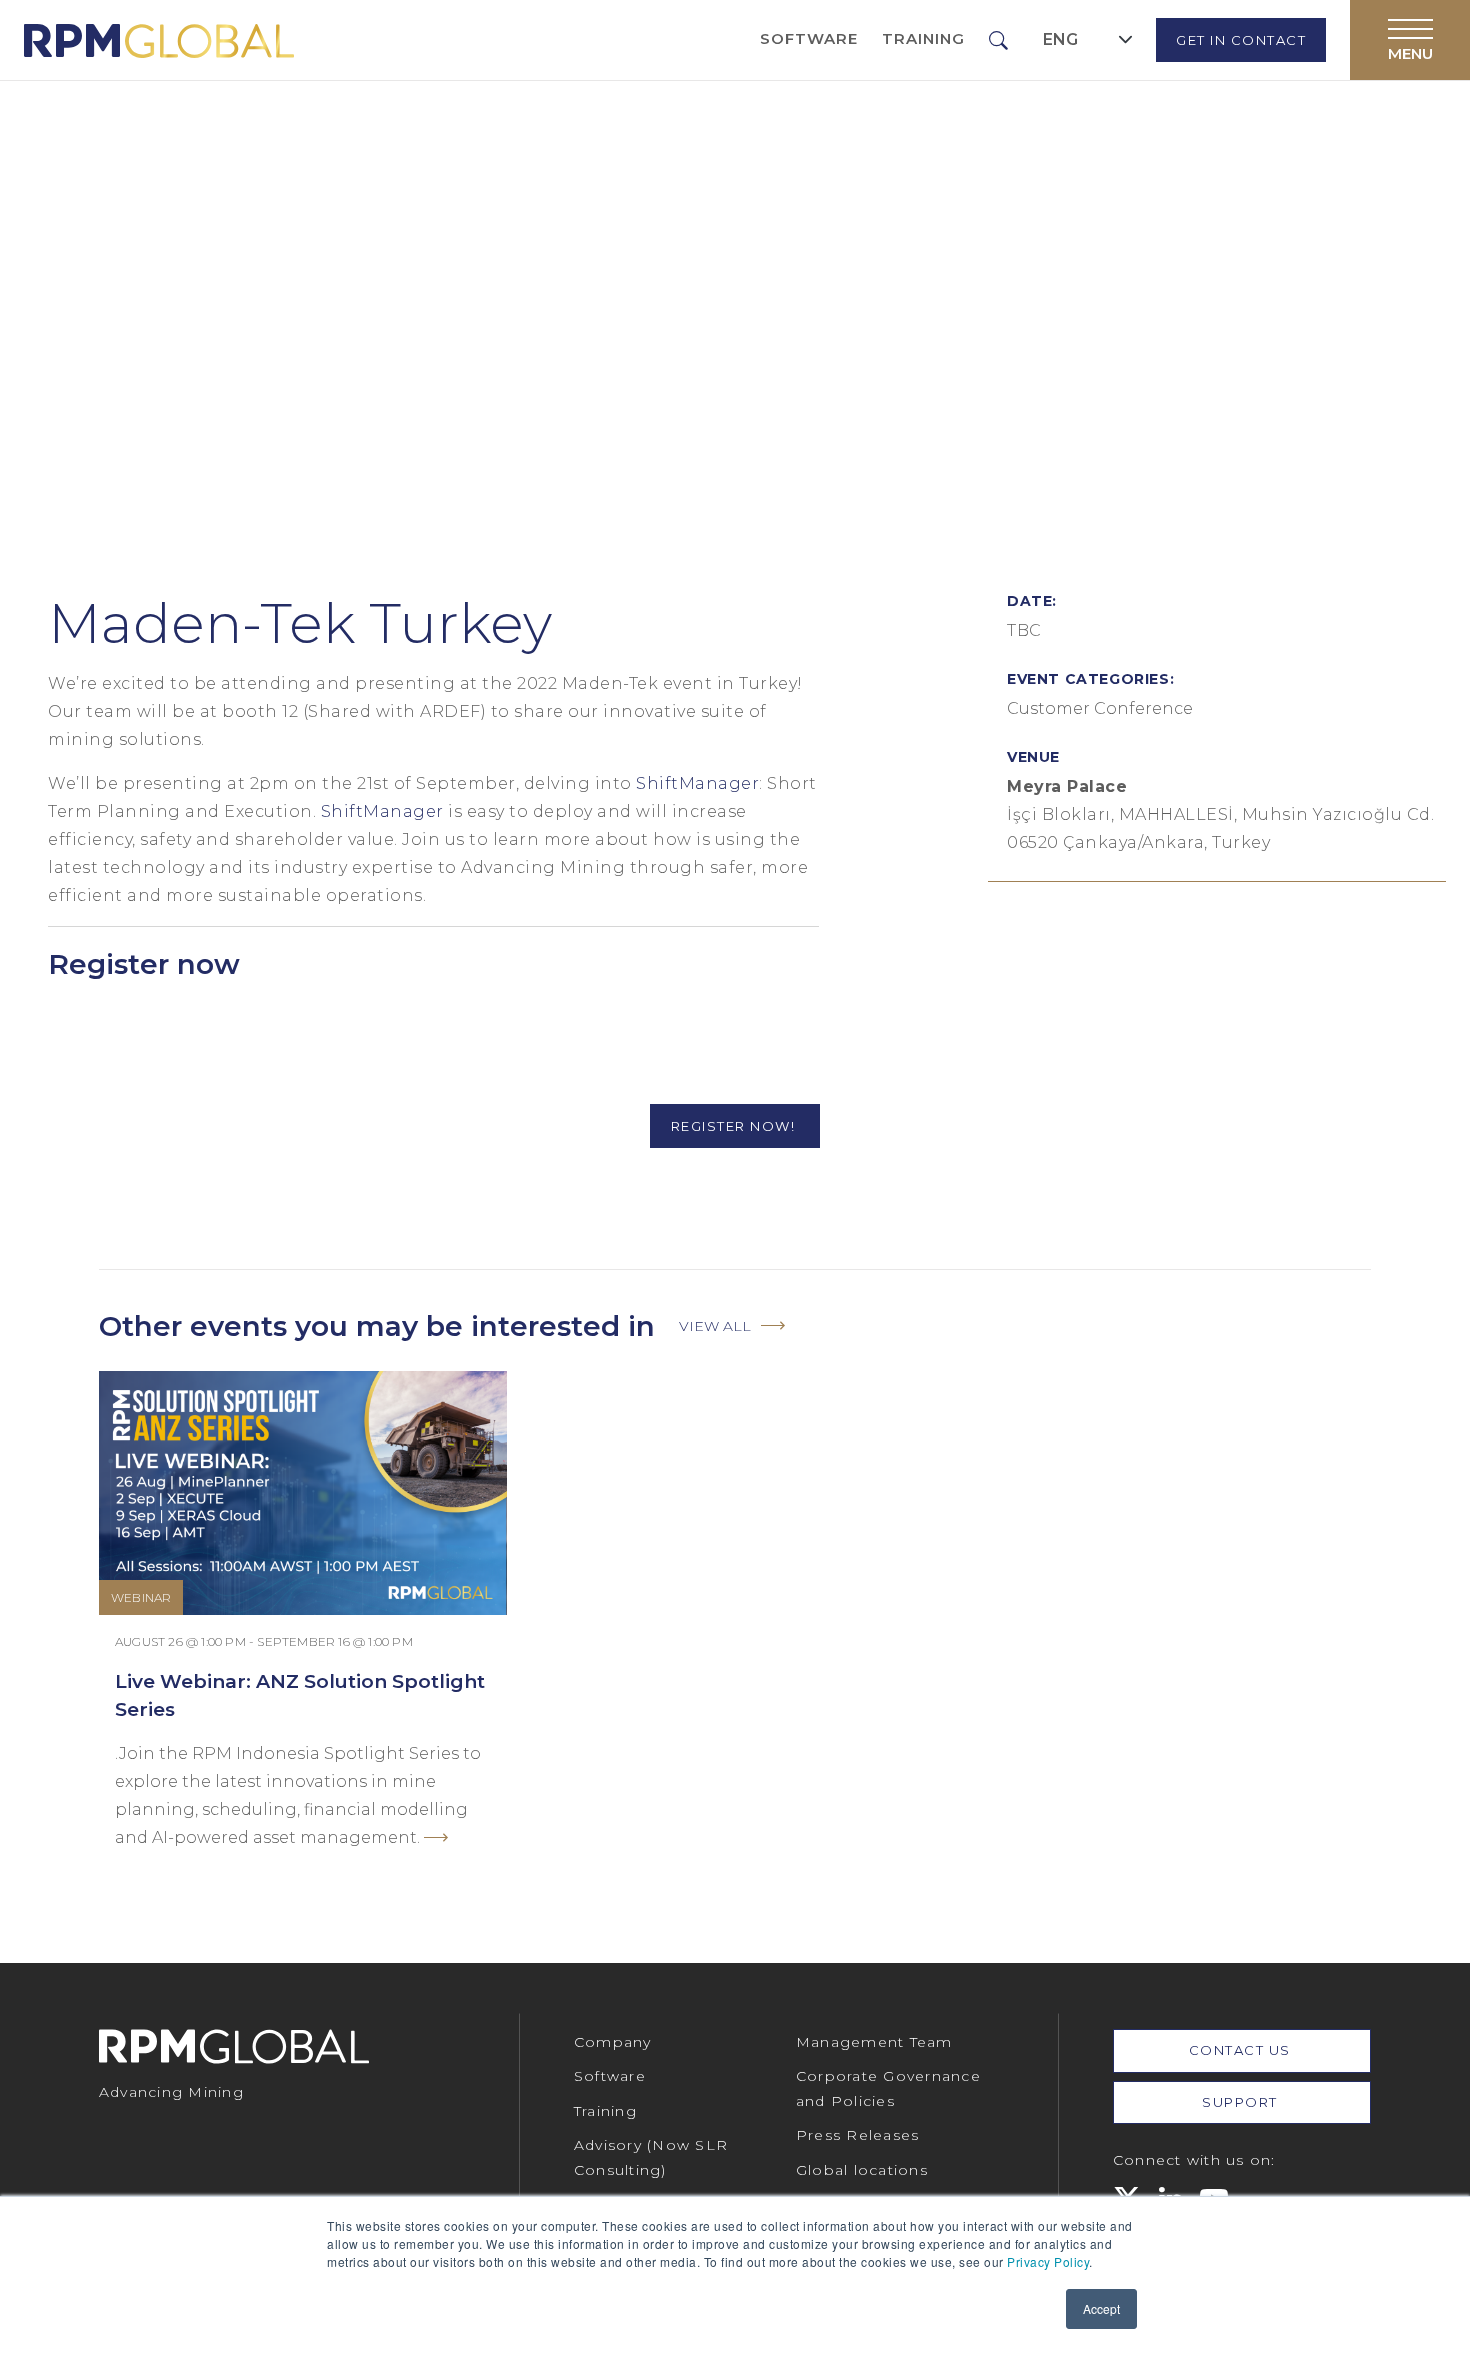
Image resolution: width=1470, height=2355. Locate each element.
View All (715, 1326)
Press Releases (858, 2135)
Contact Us (1242, 2050)
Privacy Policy (1048, 2261)
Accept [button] (1101, 2308)
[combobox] (1088, 39)
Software (809, 38)
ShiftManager (697, 783)
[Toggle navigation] (1410, 40)
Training (923, 38)
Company (613, 2042)
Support (1242, 2102)
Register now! (735, 1126)
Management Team (874, 2042)
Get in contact (1241, 40)
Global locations (862, 2170)
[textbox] (1060, 40)
